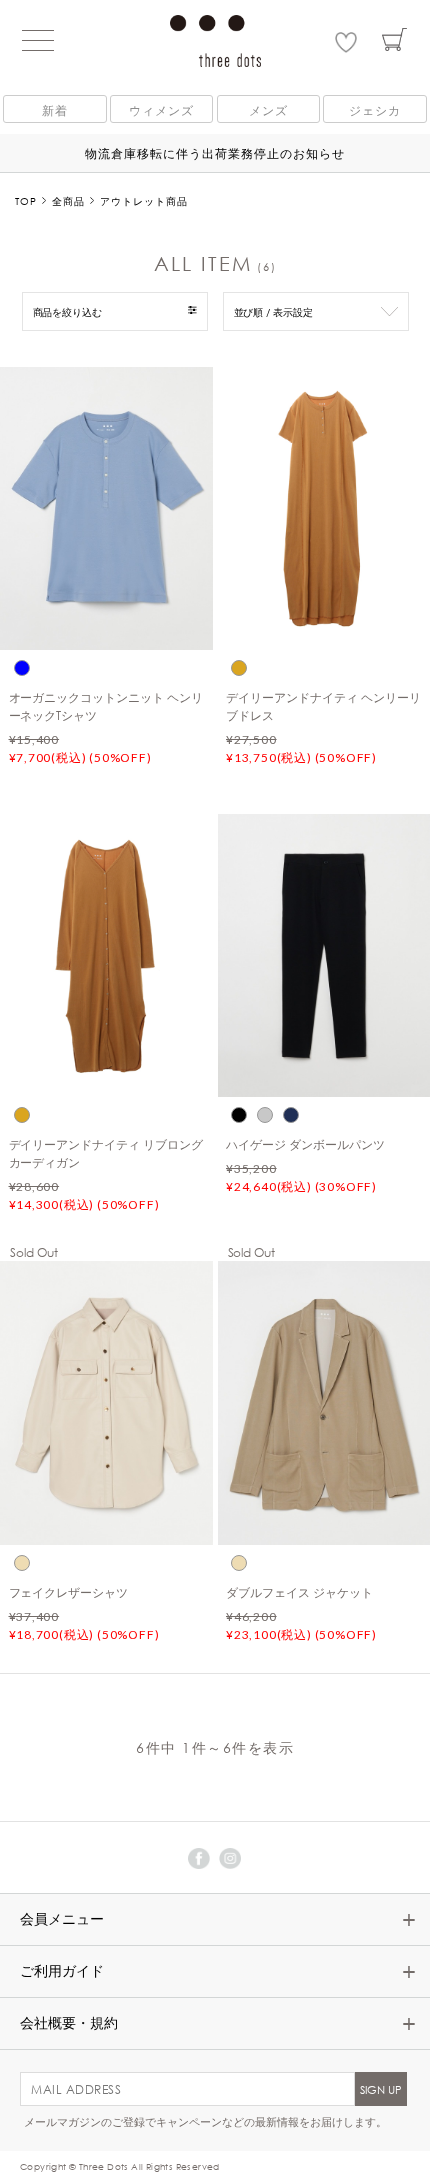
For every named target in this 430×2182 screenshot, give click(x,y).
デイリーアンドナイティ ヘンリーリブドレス (323, 706)
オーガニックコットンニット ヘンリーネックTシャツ (106, 706)
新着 (55, 110)
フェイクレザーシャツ (69, 1592)
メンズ (268, 110)
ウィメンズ (161, 110)
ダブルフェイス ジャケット (299, 1592)
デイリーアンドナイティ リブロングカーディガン (106, 1153)
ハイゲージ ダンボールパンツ (305, 1144)
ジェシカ (375, 110)
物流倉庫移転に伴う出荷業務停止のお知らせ (215, 153)
